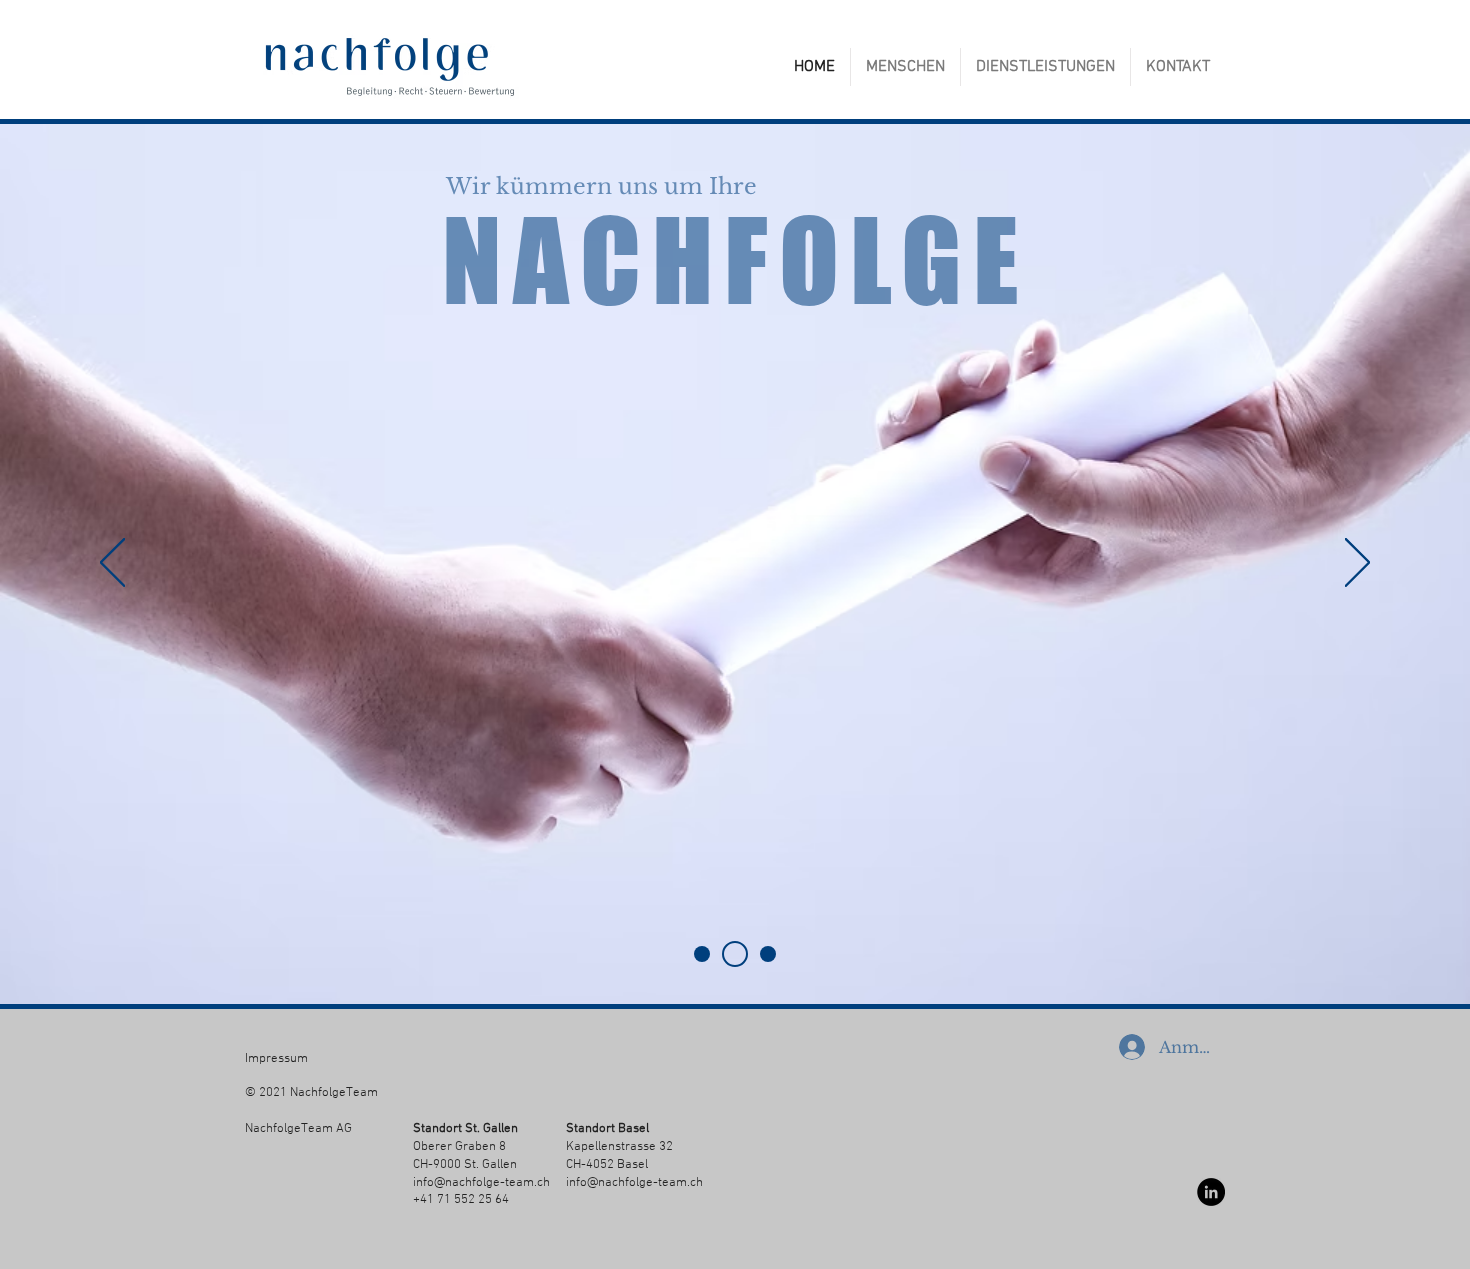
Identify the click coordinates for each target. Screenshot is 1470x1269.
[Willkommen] (702, 954)
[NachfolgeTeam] (735, 954)
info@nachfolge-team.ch (481, 1183)
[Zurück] (112, 564)
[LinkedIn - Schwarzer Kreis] (1211, 1192)
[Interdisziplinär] (768, 954)
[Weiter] (1357, 564)
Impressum (276, 1059)
